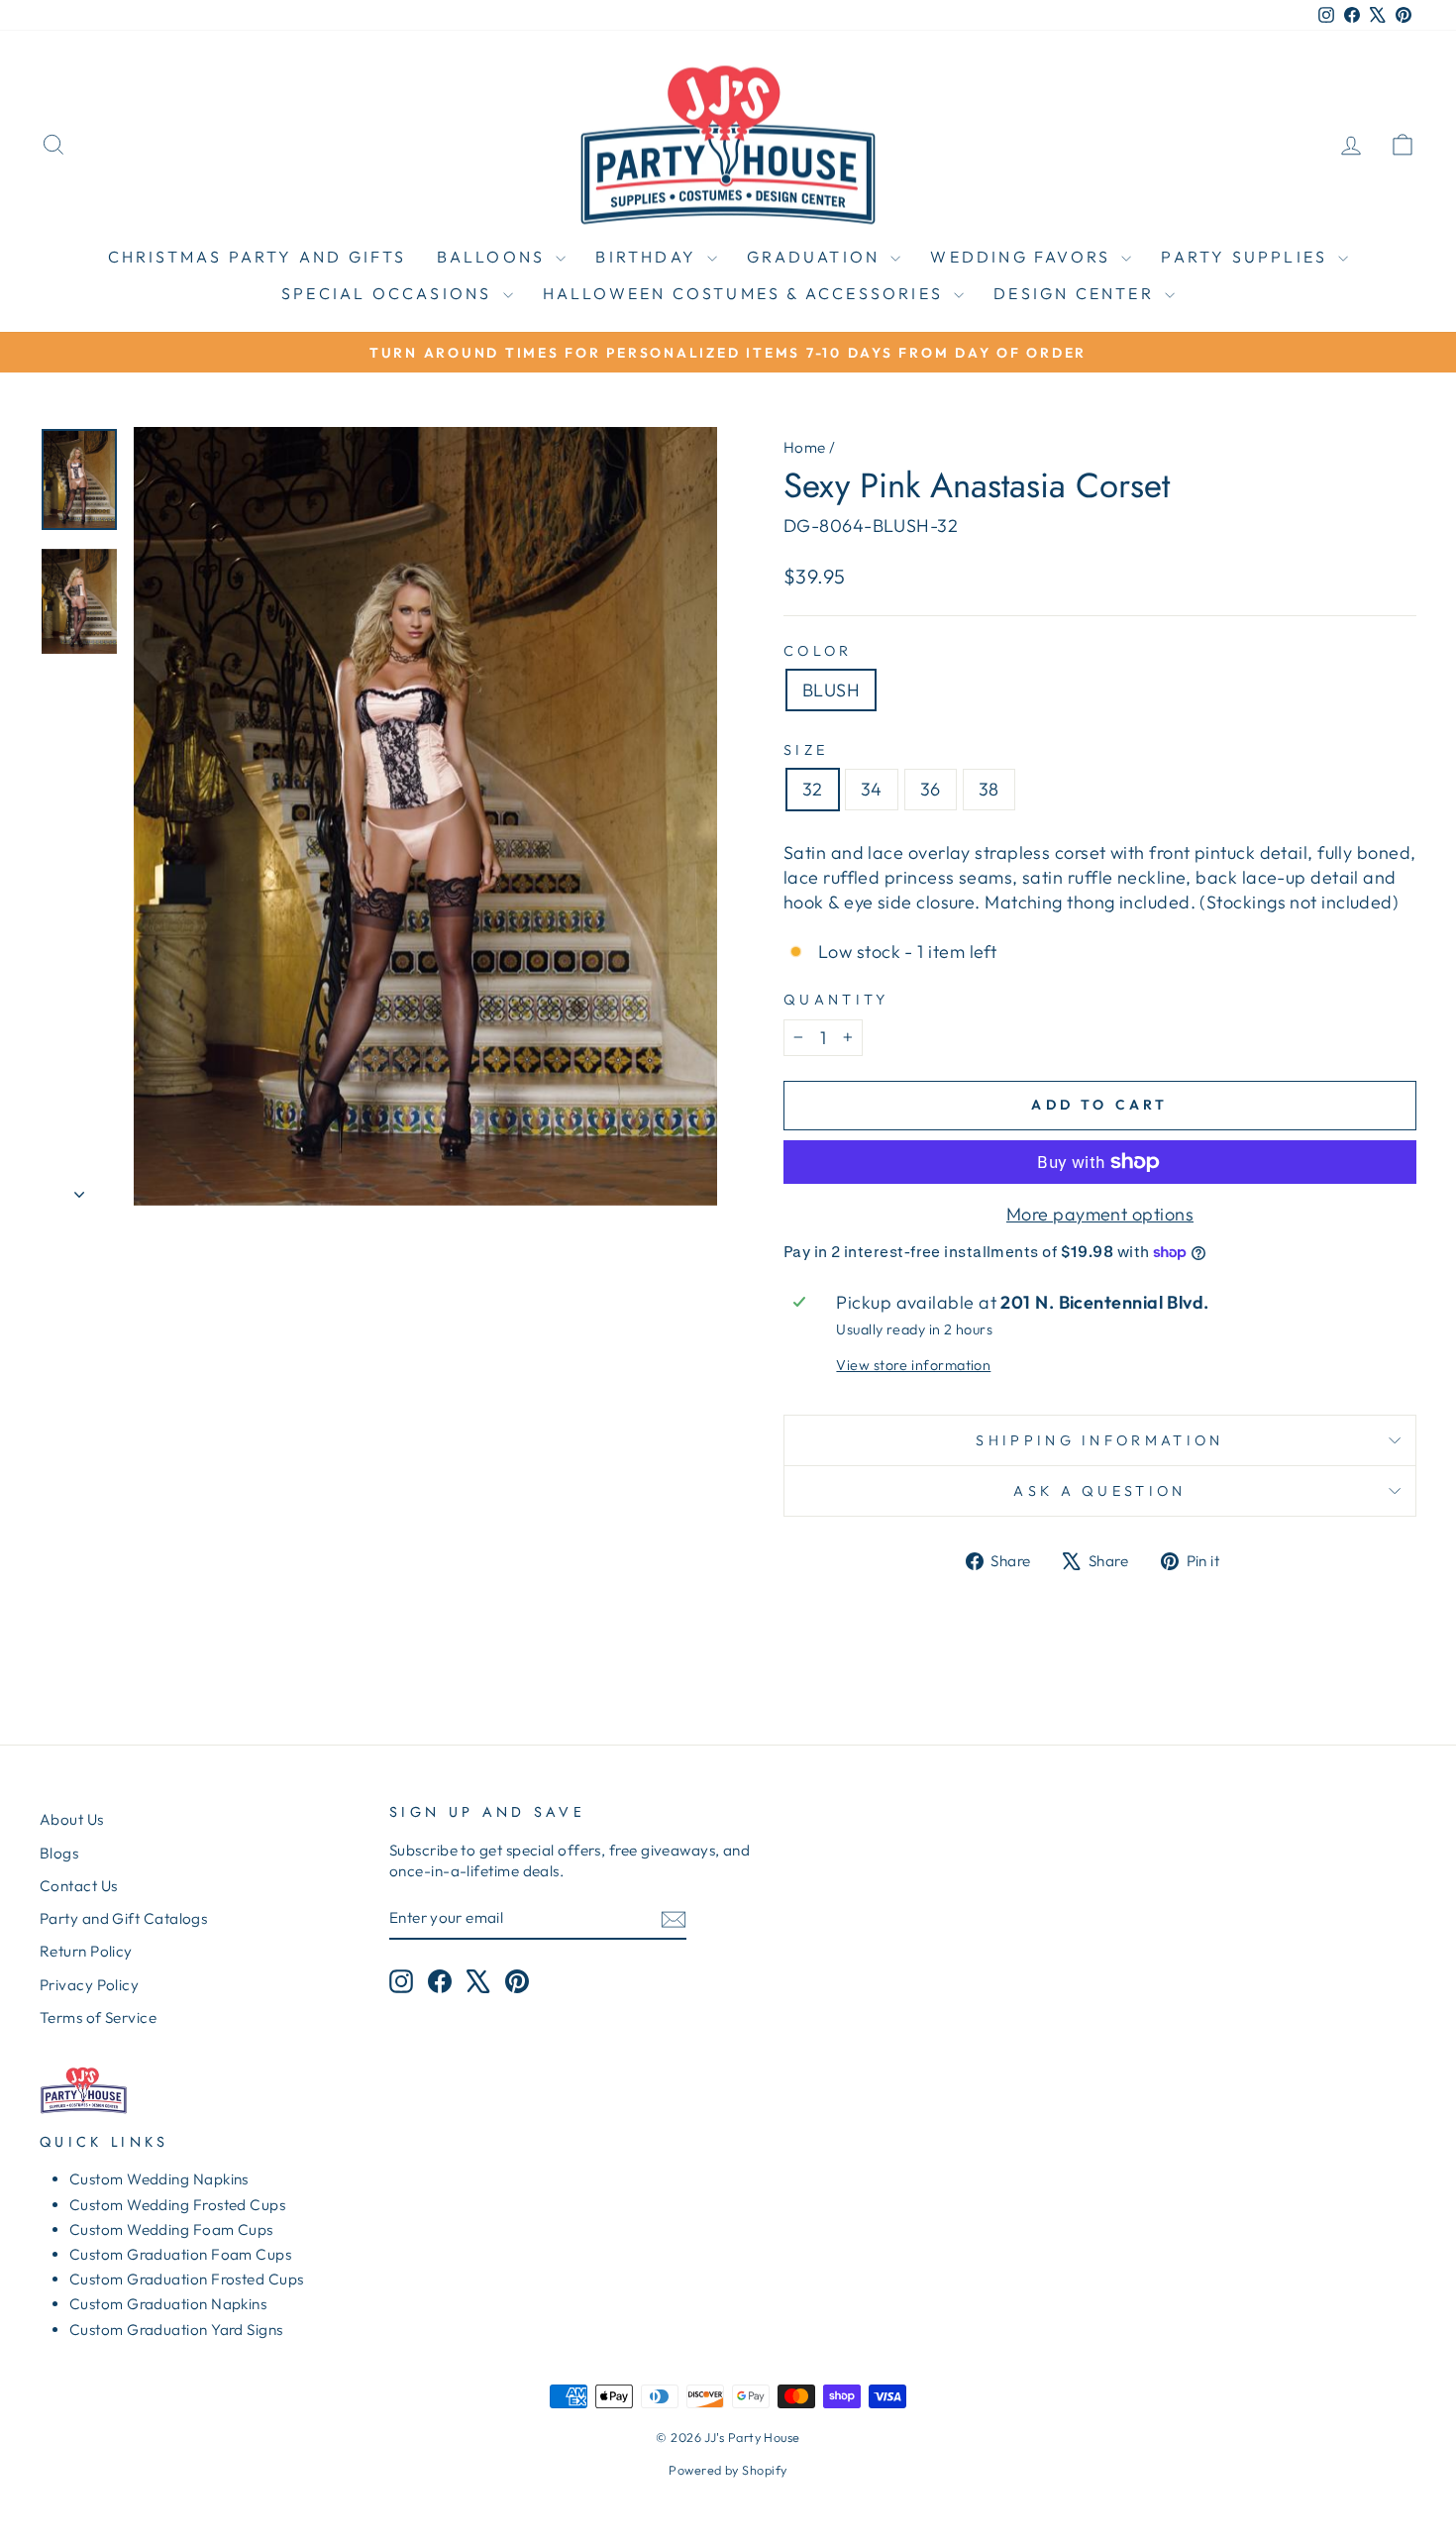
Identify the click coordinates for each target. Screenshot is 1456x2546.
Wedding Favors (1023, 257)
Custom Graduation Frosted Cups (187, 2279)
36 (931, 789)
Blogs (59, 1853)
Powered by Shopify (728, 2470)
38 (989, 789)
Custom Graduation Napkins (168, 2304)
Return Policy (86, 1951)
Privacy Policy (89, 1985)
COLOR (818, 651)
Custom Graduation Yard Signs (176, 2330)
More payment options (1100, 1214)
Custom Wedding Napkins (159, 2179)
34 (872, 789)
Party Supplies (1247, 257)
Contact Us (79, 1886)
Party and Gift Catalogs (123, 1918)
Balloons (494, 257)
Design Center (1077, 293)
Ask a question (1099, 1491)
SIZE (806, 750)
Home (805, 447)
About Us (72, 1819)
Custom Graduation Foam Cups (180, 2254)
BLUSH (831, 690)
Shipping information (1099, 1440)
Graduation (816, 257)
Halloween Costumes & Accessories (746, 293)
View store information (913, 1365)
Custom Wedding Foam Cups (171, 2229)
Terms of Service (98, 2017)
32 (813, 789)
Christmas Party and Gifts (258, 257)
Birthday (649, 257)
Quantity (836, 1000)
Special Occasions (390, 293)
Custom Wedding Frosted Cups (177, 2205)
